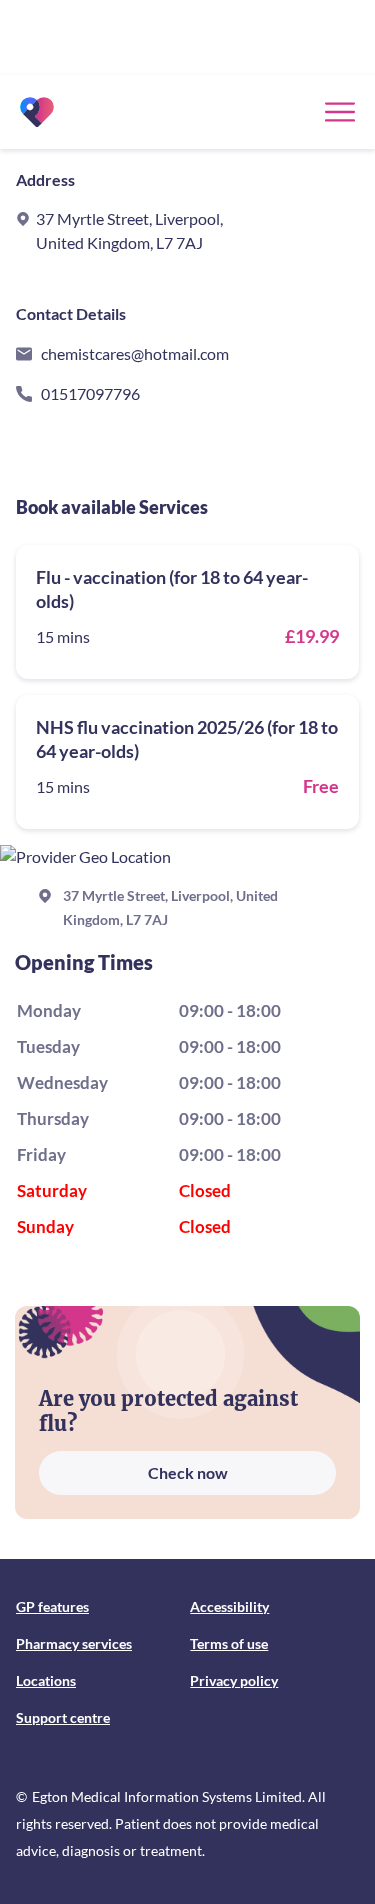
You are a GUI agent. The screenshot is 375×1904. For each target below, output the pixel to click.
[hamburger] (340, 112)
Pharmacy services (74, 1643)
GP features (52, 1606)
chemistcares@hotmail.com (135, 353)
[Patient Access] (37, 112)
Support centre (63, 1717)
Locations (46, 1680)
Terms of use (229, 1643)
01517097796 (90, 393)
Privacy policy (234, 1680)
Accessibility (229, 1606)
